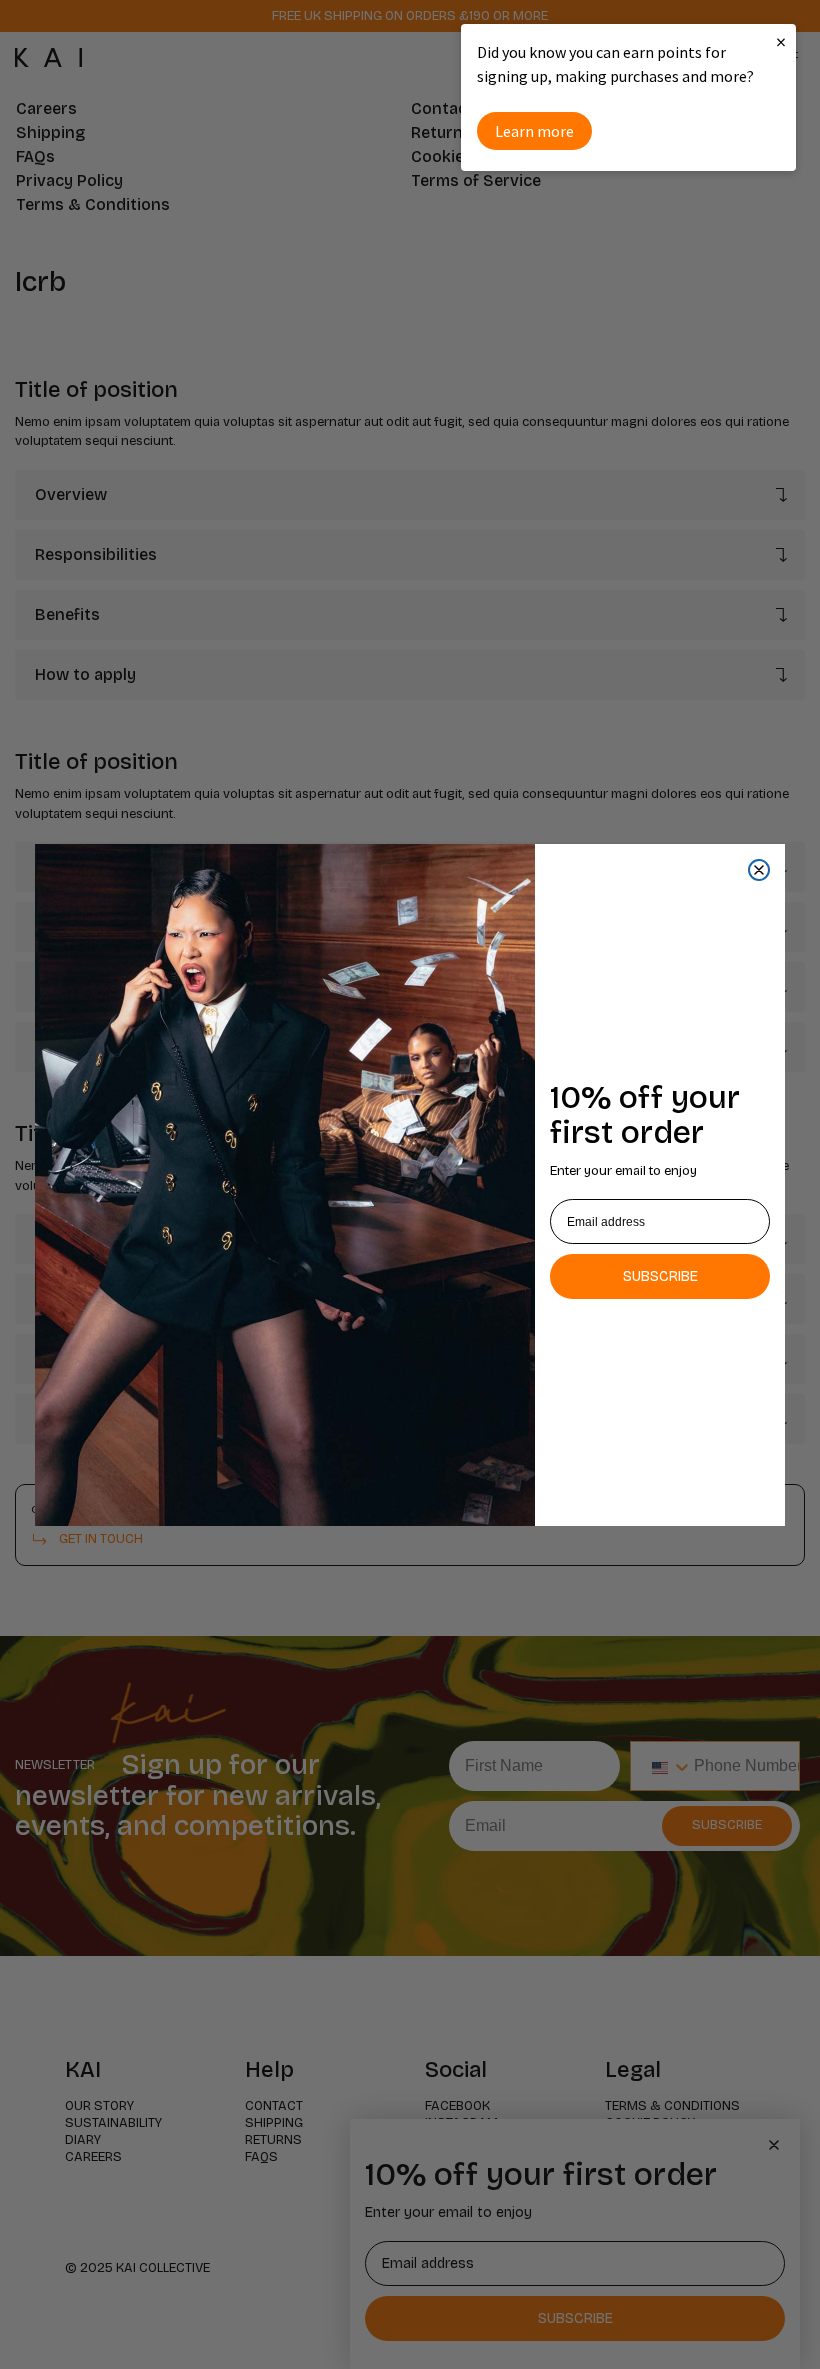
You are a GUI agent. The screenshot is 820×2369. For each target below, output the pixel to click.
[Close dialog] (759, 870)
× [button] (781, 41)
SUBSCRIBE (660, 1276)
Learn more (534, 131)
